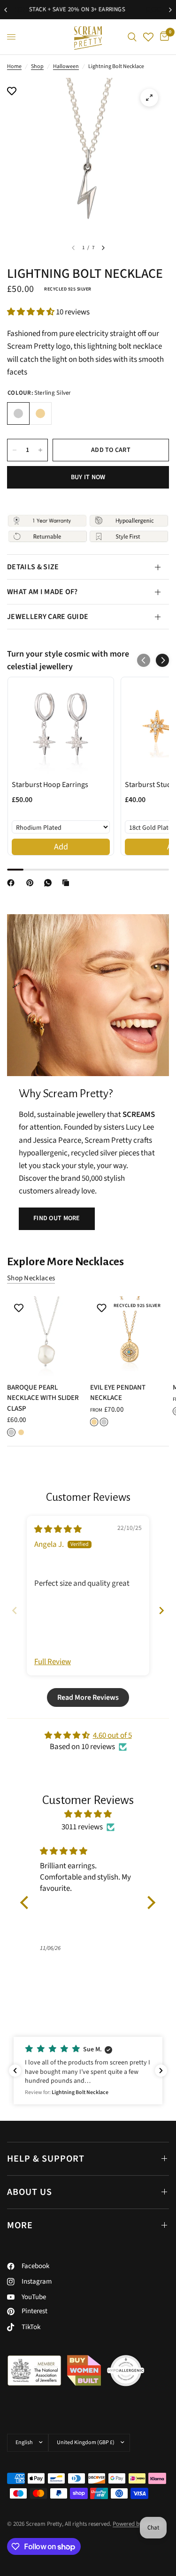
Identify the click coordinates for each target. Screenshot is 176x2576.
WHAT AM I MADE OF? (42, 592)
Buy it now (88, 477)
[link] (61, 726)
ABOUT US (30, 2192)
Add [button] (61, 847)
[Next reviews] (161, 2071)
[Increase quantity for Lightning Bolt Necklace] (40, 450)
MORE (20, 2225)
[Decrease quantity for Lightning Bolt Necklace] (15, 450)
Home (14, 66)
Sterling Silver (18, 413)
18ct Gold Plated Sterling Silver (40, 413)
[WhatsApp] (50, 883)
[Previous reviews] (15, 2071)
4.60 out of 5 (112, 1735)
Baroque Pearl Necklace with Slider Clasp (43, 1398)
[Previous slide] (15, 1610)
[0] (163, 37)
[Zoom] (149, 98)
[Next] (103, 248)
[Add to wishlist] (12, 92)
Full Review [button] (53, 1662)
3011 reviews (82, 1827)
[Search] (132, 37)
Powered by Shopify (138, 2524)
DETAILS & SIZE (33, 567)
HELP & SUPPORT (46, 2159)
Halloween (66, 66)
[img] (58, 1529)
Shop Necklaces (31, 1278)
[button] (31, 312)
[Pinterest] (32, 883)
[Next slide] (161, 1610)
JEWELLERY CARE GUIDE (48, 617)
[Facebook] (13, 883)
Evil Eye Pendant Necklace (118, 1392)
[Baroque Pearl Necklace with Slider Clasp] (47, 1336)
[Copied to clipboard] (68, 883)
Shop (37, 66)
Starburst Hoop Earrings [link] (50, 785)
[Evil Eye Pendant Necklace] (130, 1336)
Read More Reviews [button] (88, 1697)
